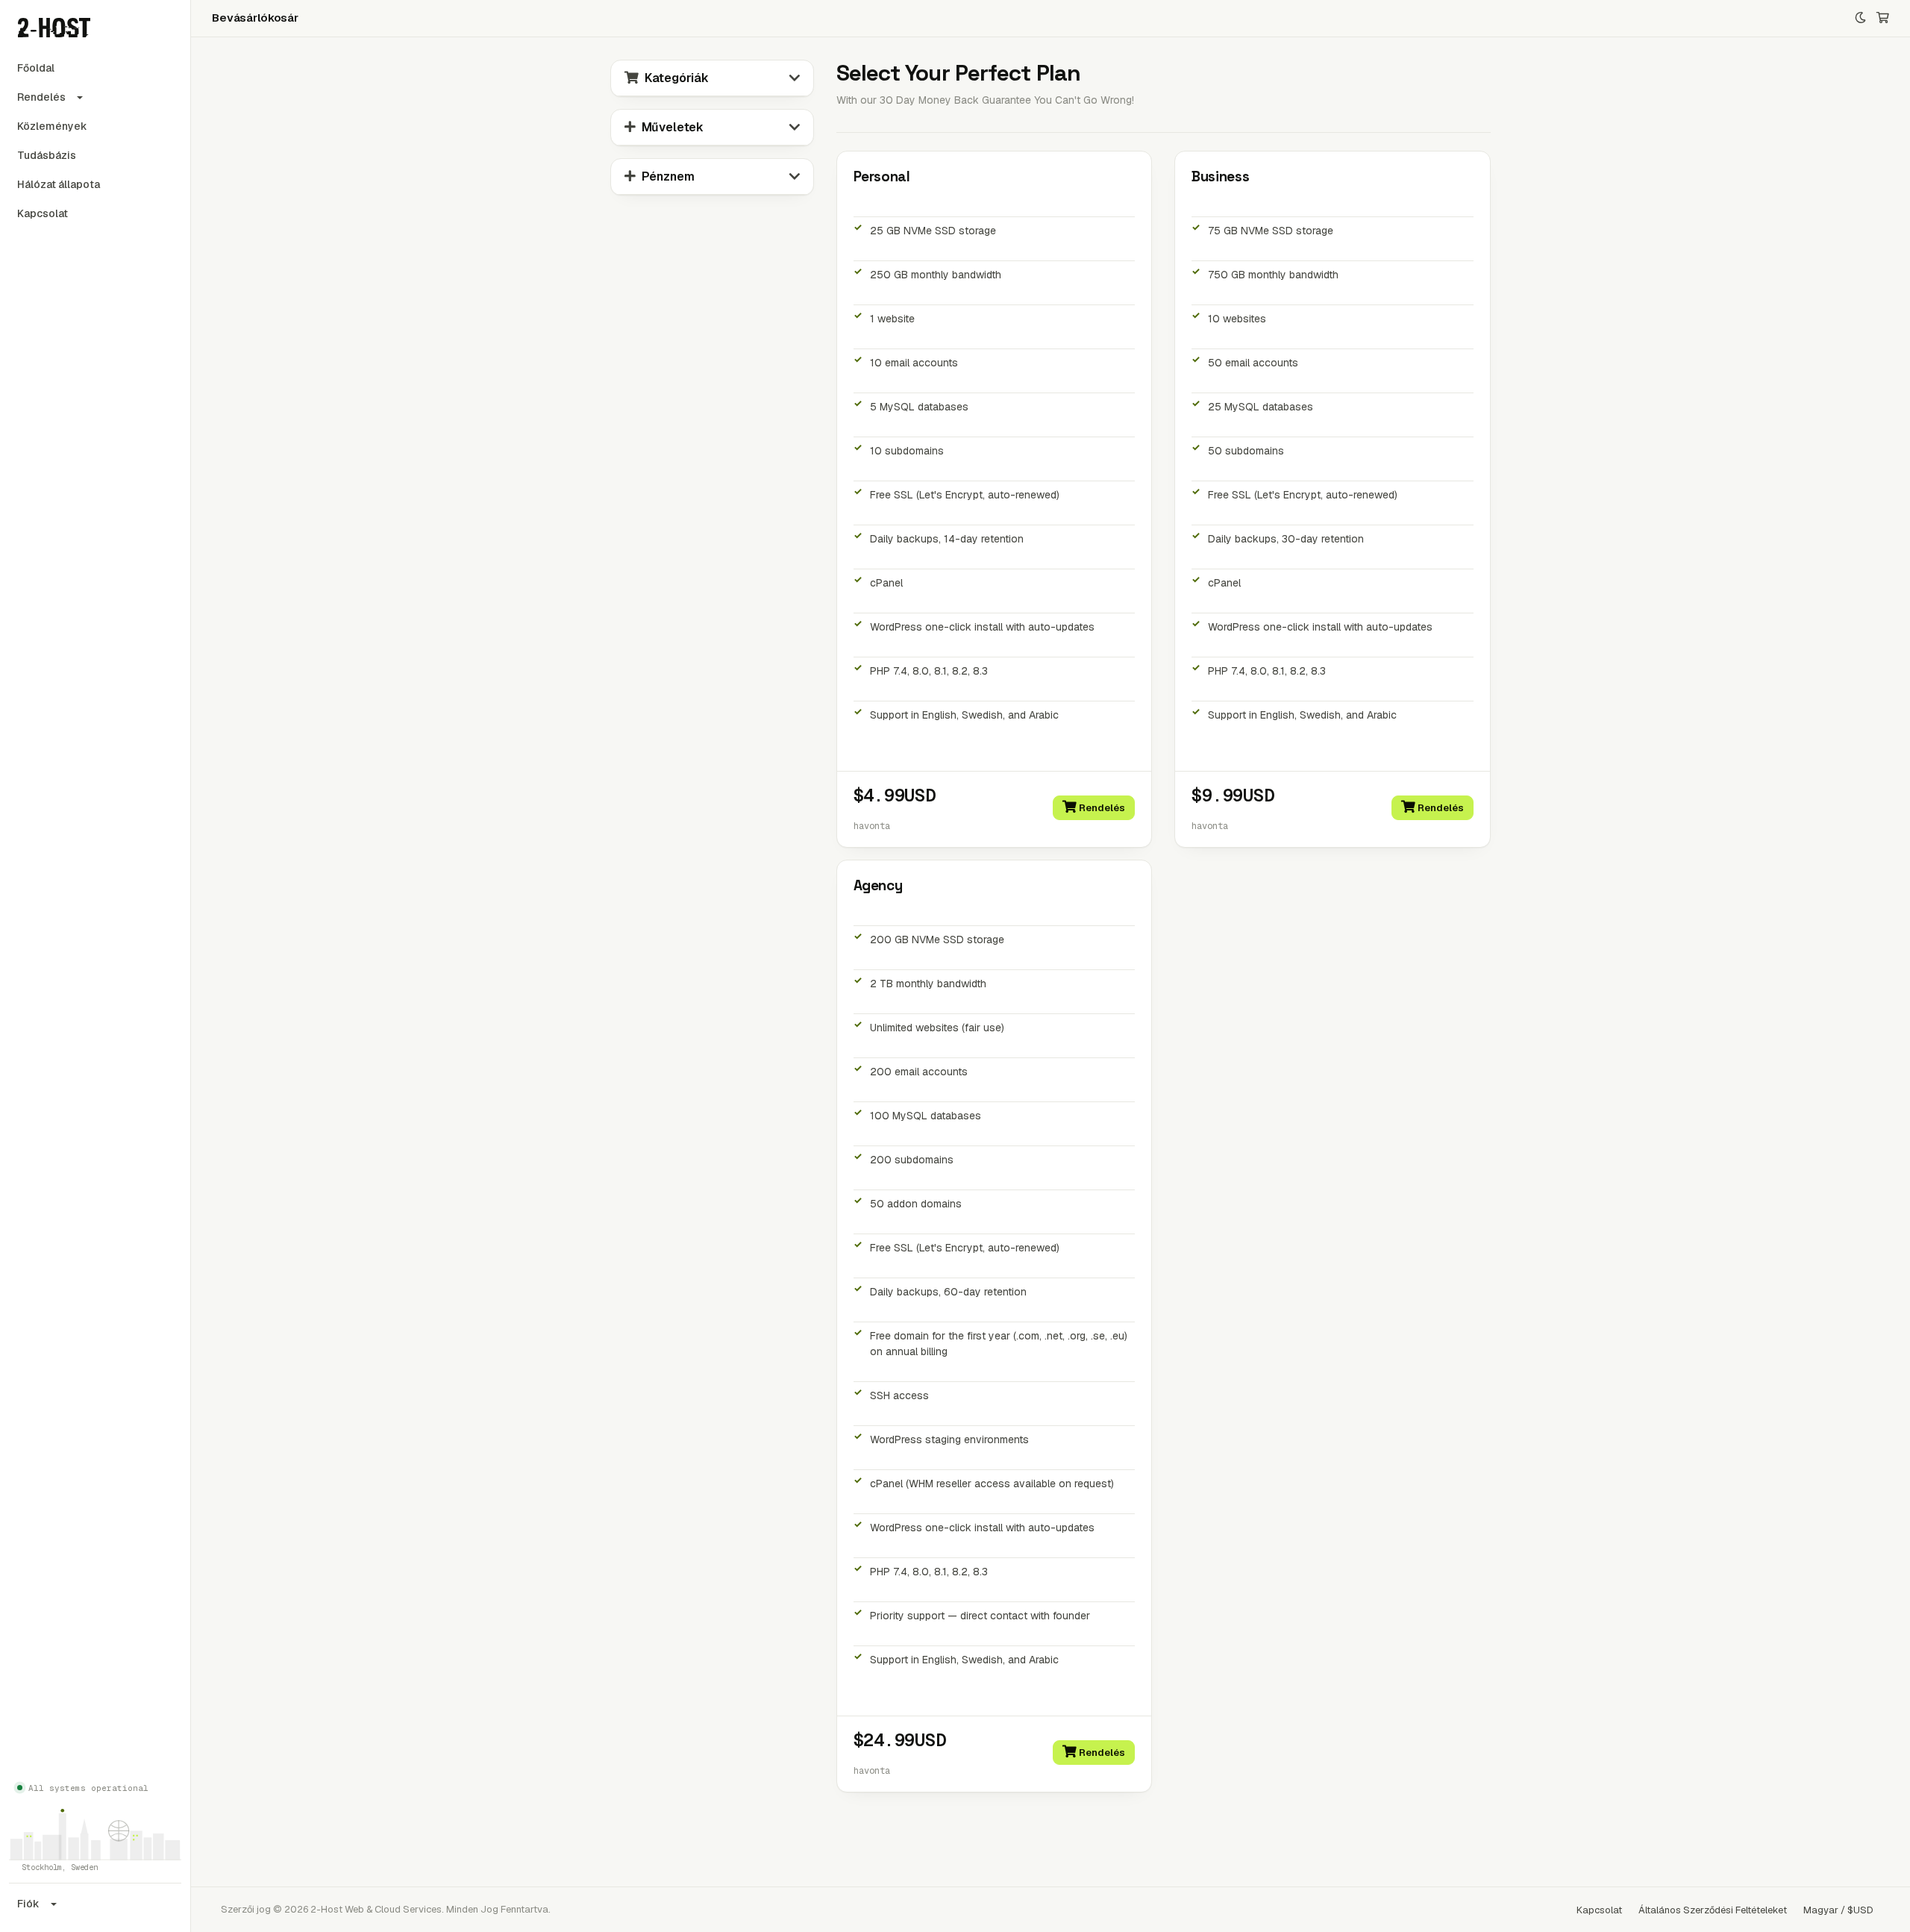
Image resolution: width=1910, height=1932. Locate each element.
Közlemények (52, 126)
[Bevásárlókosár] (1883, 18)
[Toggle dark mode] (1860, 18)
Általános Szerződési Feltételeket (1713, 1910)
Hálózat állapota (59, 184)
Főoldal (36, 68)
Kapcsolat (43, 213)
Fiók (28, 1904)
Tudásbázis (47, 155)
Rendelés (41, 97)
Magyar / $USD (1838, 1910)
